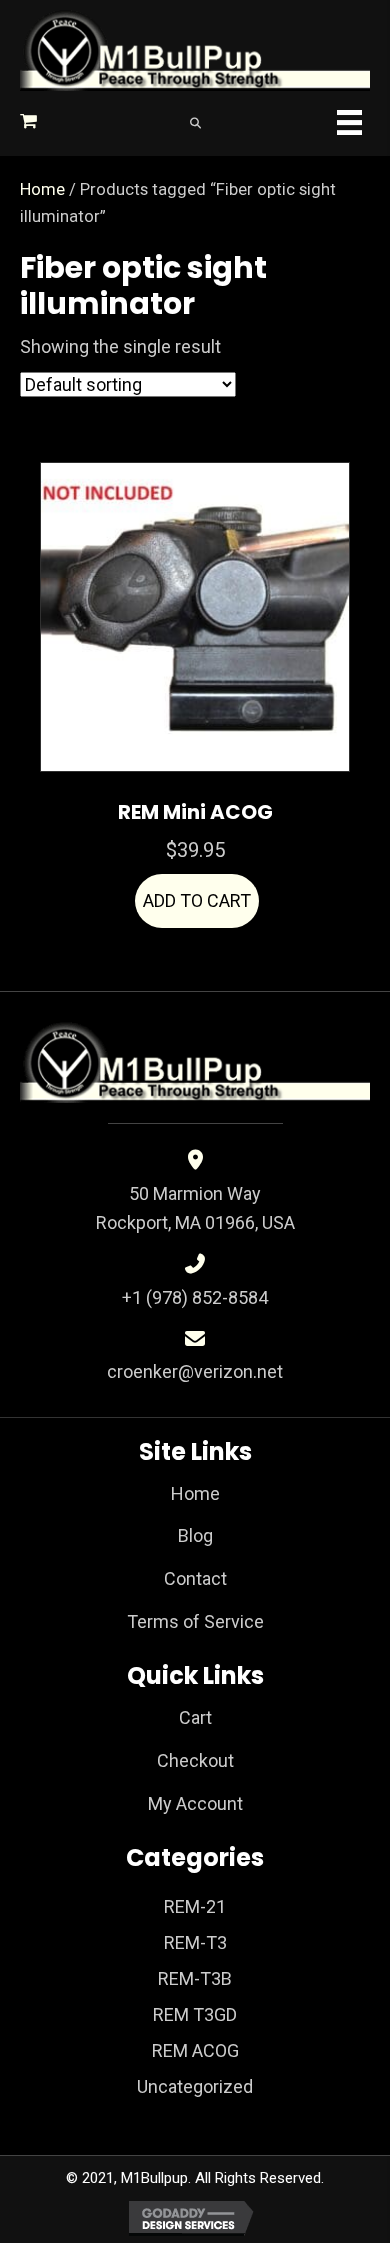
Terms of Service (195, 1621)
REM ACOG (195, 2050)
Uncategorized (195, 2086)
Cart (195, 1717)
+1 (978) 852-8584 (195, 1297)
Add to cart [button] (197, 900)
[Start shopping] (31, 120)
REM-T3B (195, 1978)
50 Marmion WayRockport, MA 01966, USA (195, 1208)
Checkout (195, 1760)
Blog (195, 1535)
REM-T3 (195, 1942)
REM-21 (195, 1906)
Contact (195, 1578)
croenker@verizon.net (195, 1371)
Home (42, 189)
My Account (195, 1803)
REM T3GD (195, 2014)
